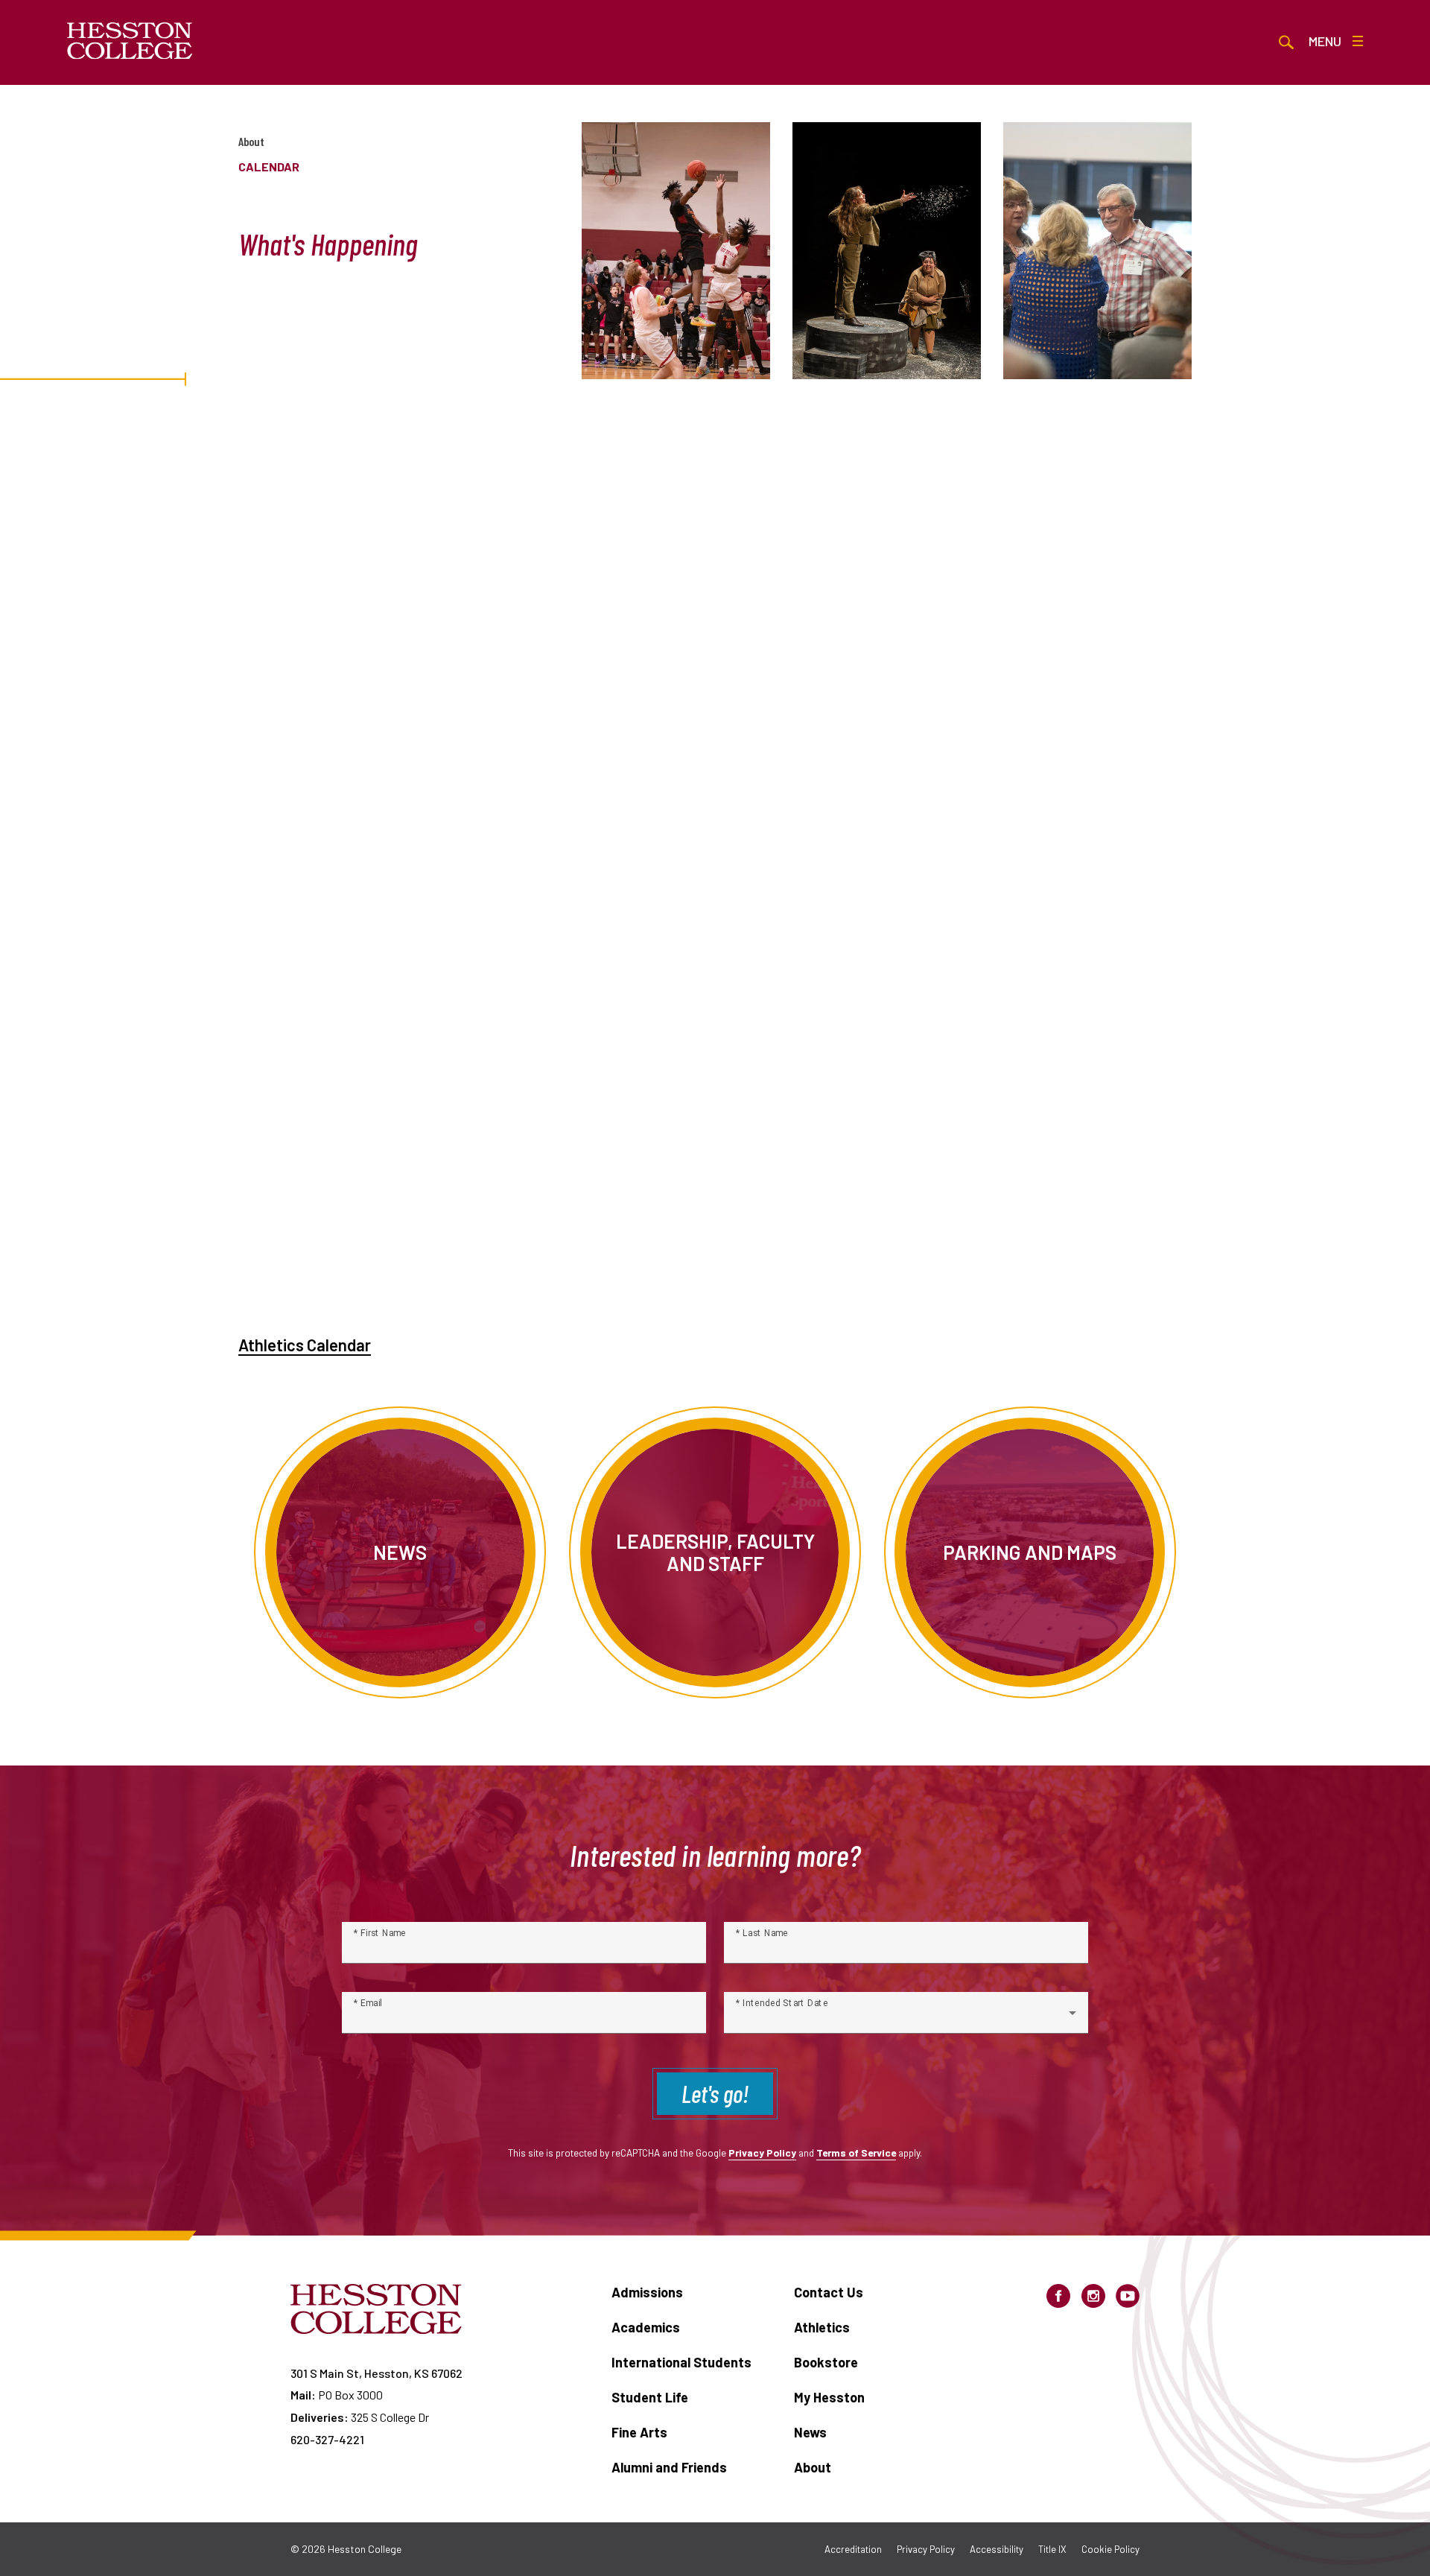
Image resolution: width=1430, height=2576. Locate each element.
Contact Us (829, 2292)
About (251, 141)
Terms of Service (856, 2153)
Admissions (647, 2292)
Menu (1325, 41)
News (810, 2432)
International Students (681, 2362)
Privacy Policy (762, 2153)
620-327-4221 (327, 2439)
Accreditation (853, 2549)
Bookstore (826, 2362)
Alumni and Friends (669, 2467)
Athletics (822, 2327)
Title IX (1052, 2549)
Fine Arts (639, 2432)
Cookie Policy (1110, 2549)
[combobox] (906, 2019)
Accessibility (997, 2549)
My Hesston (829, 2397)
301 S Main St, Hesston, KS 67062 (376, 2373)
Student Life (650, 2397)
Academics (646, 2327)
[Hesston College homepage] (130, 41)
